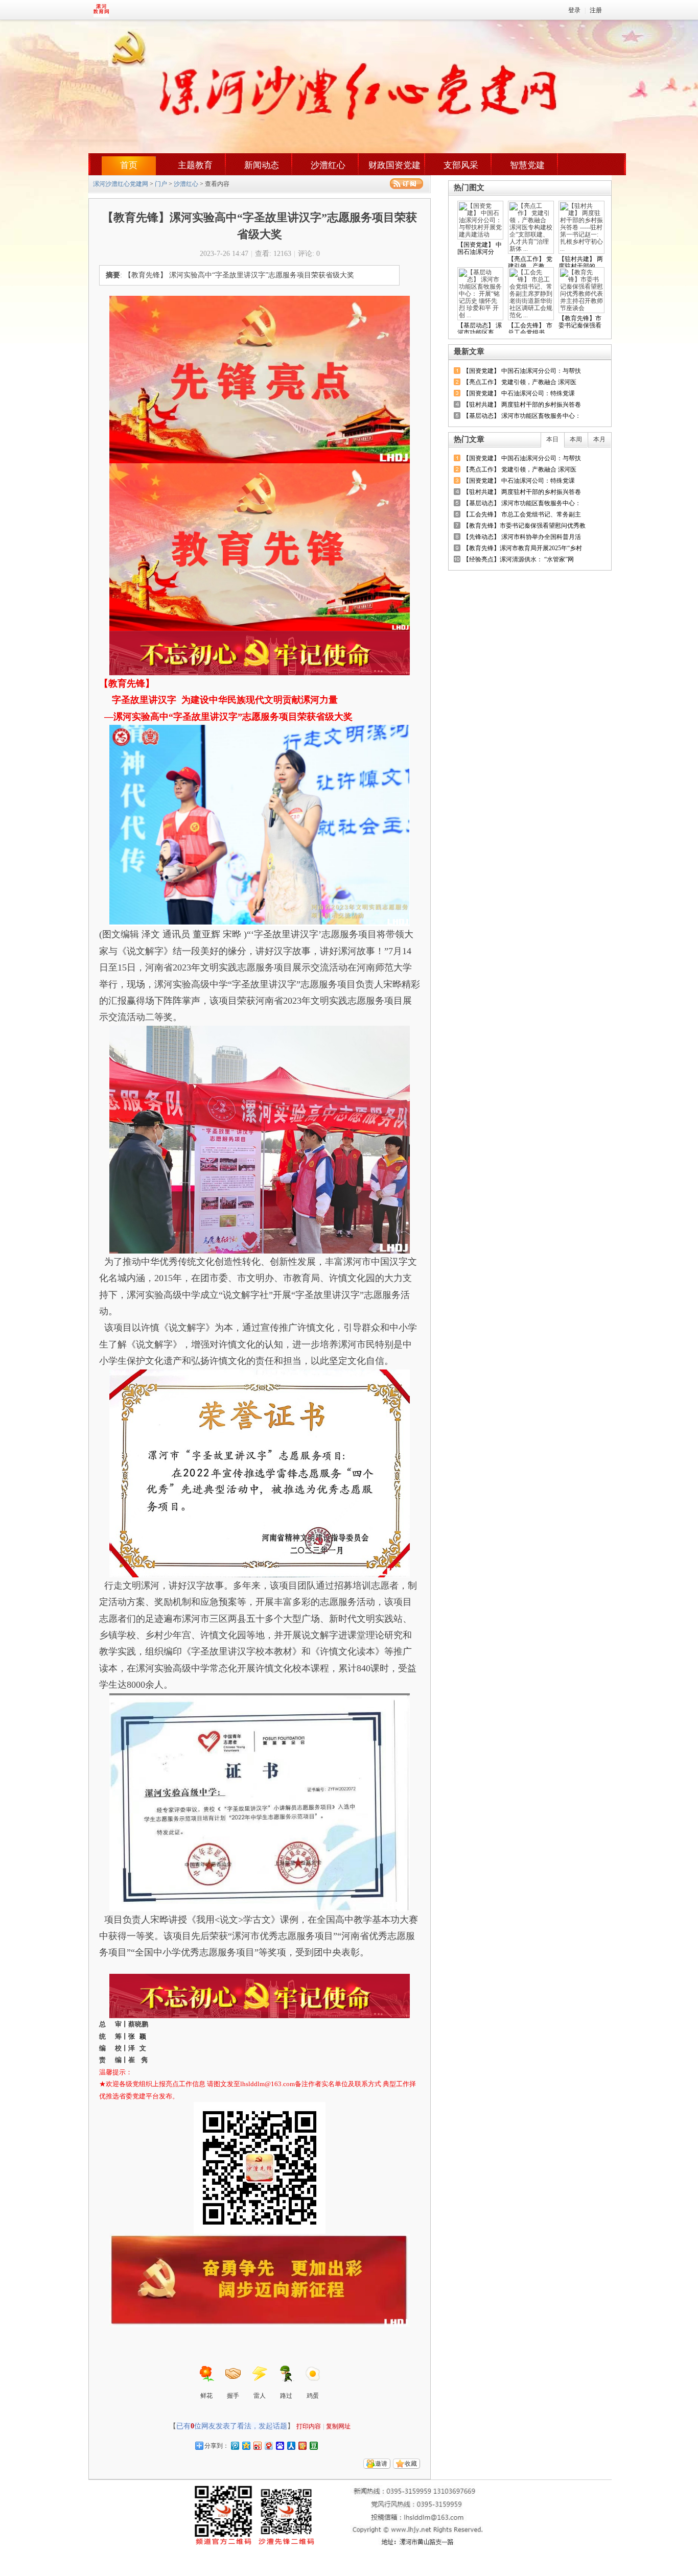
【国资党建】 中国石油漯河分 (480, 248)
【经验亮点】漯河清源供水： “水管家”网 (518, 559)
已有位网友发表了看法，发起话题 (232, 2426)
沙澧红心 (328, 165)
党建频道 (127, 10)
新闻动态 (262, 165)
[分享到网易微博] (268, 2445)
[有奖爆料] (575, 352)
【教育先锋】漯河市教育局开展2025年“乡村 (522, 548)
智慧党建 (527, 165)
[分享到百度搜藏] (280, 2445)
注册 (596, 10)
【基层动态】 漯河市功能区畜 (480, 329)
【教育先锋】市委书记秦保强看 (580, 322)
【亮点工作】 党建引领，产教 (530, 263)
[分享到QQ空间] (246, 2445)
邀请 (381, 2464)
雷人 (260, 2396)
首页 (129, 165)
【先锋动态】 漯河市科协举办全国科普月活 (522, 537)
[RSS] (406, 184)
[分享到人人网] (291, 2445)
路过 (286, 2396)
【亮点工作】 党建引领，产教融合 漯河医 (520, 382)
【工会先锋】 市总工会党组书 (530, 329)
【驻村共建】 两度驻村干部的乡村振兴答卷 (522, 405)
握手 (233, 2396)
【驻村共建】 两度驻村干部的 (581, 263)
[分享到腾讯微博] (235, 2445)
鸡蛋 (313, 2396)
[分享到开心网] (302, 2445)
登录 (574, 10)
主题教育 (195, 165)
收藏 (411, 2464)
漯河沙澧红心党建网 (121, 184)
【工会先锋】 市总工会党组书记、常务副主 (522, 514)
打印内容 (309, 2426)
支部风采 (461, 165)
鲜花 (206, 2396)
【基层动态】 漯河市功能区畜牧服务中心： (522, 416)
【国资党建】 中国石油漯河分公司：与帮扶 (522, 371)
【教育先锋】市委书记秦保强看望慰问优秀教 (524, 526)
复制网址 (338, 2426)
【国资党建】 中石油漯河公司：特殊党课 (519, 393)
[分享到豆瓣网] (313, 2445)
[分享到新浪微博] (257, 2445)
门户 (161, 184)
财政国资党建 (394, 165)
